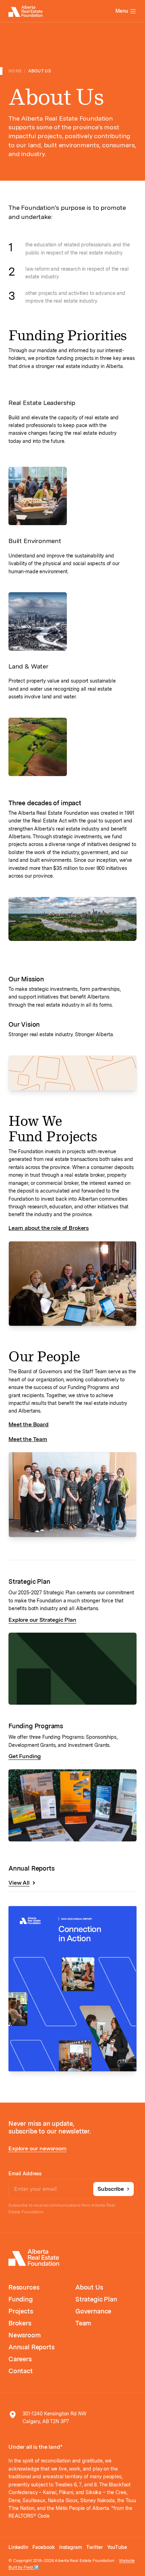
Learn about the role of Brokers (49, 1228)
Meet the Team (28, 1439)
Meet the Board (29, 1424)
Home (15, 71)
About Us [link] (40, 71)
